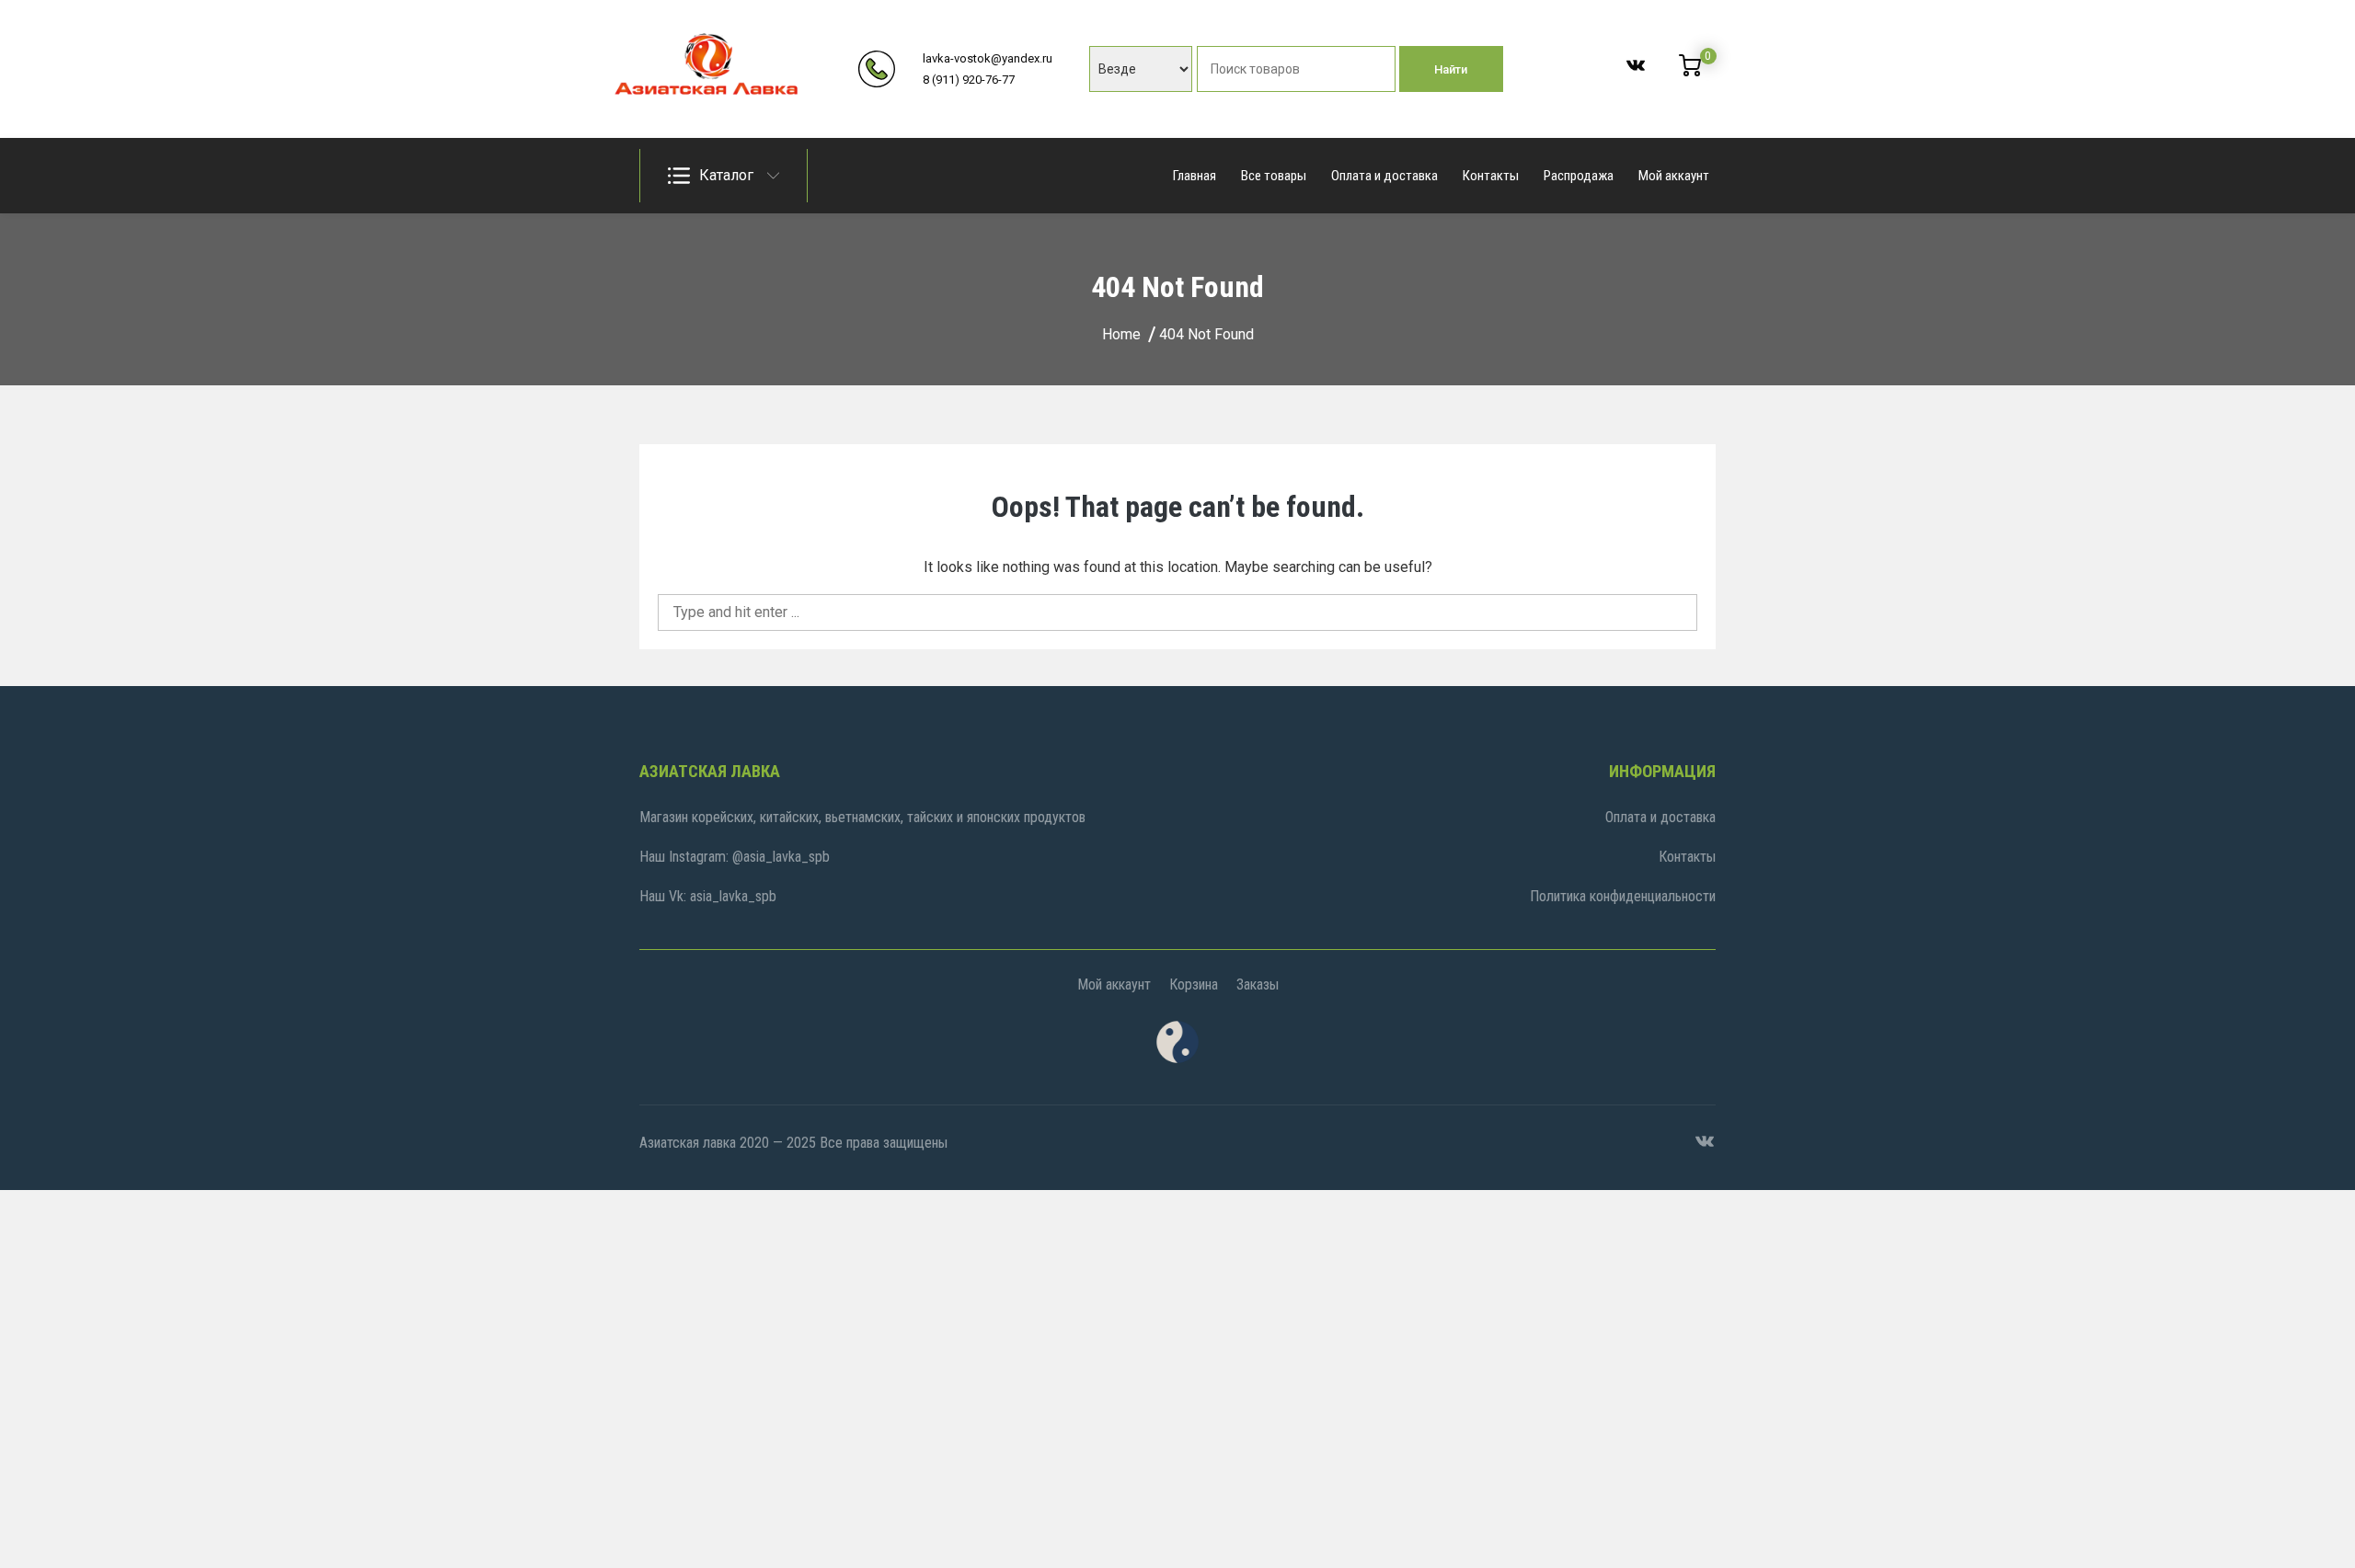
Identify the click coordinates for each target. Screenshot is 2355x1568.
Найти (1451, 69)
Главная (1195, 176)
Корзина (1194, 984)
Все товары (1274, 176)
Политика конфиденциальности (1623, 896)
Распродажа (1579, 176)
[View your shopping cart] (1690, 72)
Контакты (1491, 176)
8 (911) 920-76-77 (969, 80)
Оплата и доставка (1384, 176)
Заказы (1258, 984)
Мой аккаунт (1674, 176)
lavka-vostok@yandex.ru (988, 58)
